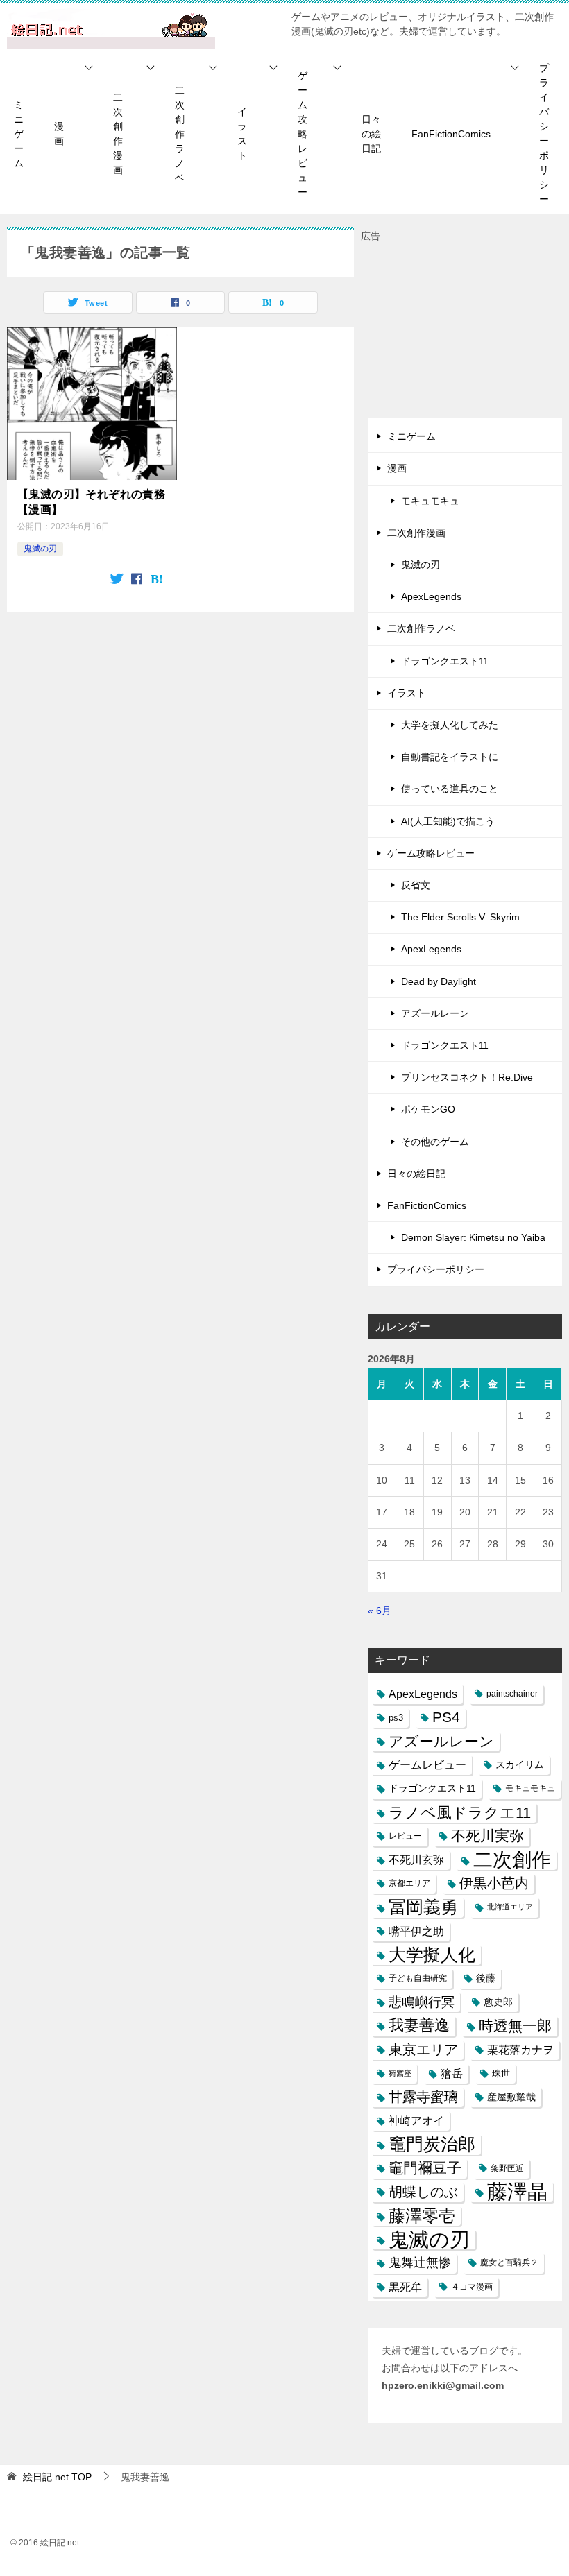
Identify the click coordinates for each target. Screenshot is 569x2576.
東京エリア (423, 2050)
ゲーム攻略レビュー (303, 134)
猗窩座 (400, 2073)
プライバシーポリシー (544, 134)
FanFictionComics (451, 134)
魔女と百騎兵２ (509, 2262)
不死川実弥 (487, 1836)
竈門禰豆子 (425, 2168)
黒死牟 (405, 2287)
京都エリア (409, 1883)
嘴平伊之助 (416, 1931)
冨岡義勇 (423, 1907)
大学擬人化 (432, 1955)
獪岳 (452, 2073)
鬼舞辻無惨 (420, 2262)
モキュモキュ (430, 501)
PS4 (446, 1717)
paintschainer (512, 1694)
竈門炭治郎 (432, 2144)
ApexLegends (431, 596)
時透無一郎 (515, 2026)
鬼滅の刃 (40, 549)
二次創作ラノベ (180, 134)
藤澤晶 (517, 2192)
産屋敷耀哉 (511, 2097)
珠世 (501, 2073)
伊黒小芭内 (494, 1883)
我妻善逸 (419, 2025)
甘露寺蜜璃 (423, 2097)
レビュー (405, 1836)
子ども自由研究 (418, 1978)
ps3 (396, 1718)
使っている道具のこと (450, 789)
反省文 (416, 885)
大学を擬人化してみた (450, 725)
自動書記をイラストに (450, 757)
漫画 (59, 134)
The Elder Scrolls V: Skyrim (460, 917)
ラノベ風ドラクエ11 (460, 1813)
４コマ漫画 (472, 2287)
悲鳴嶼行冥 (422, 2002)
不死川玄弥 (416, 1860)
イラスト (242, 134)
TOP (57, 2477)
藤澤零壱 (422, 2216)
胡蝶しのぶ (423, 2192)
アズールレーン (435, 1013)
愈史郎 (498, 2002)
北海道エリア (510, 1907)
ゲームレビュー (427, 1765)
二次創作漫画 (118, 134)
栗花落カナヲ (520, 2050)
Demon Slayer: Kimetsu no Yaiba (473, 1237)
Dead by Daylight (439, 981)
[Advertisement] (465, 332)
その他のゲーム (435, 1142)
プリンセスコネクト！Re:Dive (467, 1077)
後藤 (486, 1978)
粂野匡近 (507, 2168)
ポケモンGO (428, 1109)
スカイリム (520, 1764)
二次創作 (512, 1860)
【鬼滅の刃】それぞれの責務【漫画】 (91, 502)
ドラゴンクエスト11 (445, 661)
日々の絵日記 (371, 134)
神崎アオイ (416, 2120)
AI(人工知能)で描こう (448, 821)
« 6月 (380, 1611)
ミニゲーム (19, 134)
